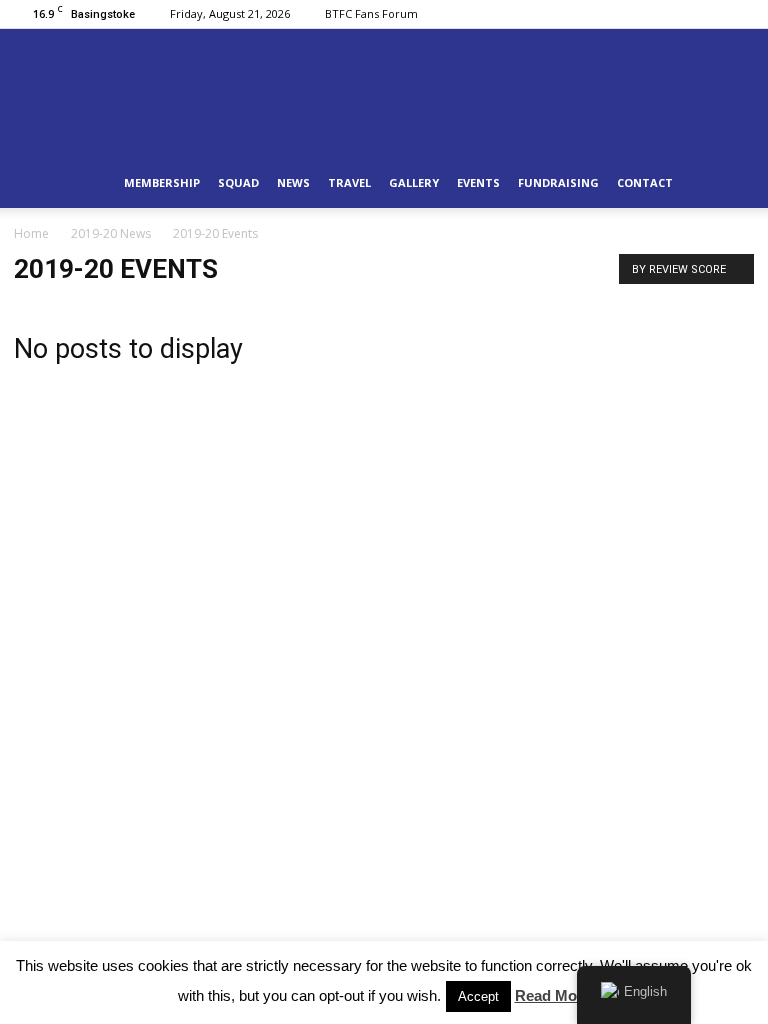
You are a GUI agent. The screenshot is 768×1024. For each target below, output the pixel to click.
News (293, 182)
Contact (645, 182)
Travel (349, 182)
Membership (162, 182)
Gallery (414, 182)
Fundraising (558, 182)
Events (478, 182)
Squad (238, 182)
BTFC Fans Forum (371, 13)
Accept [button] (478, 996)
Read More (553, 995)
